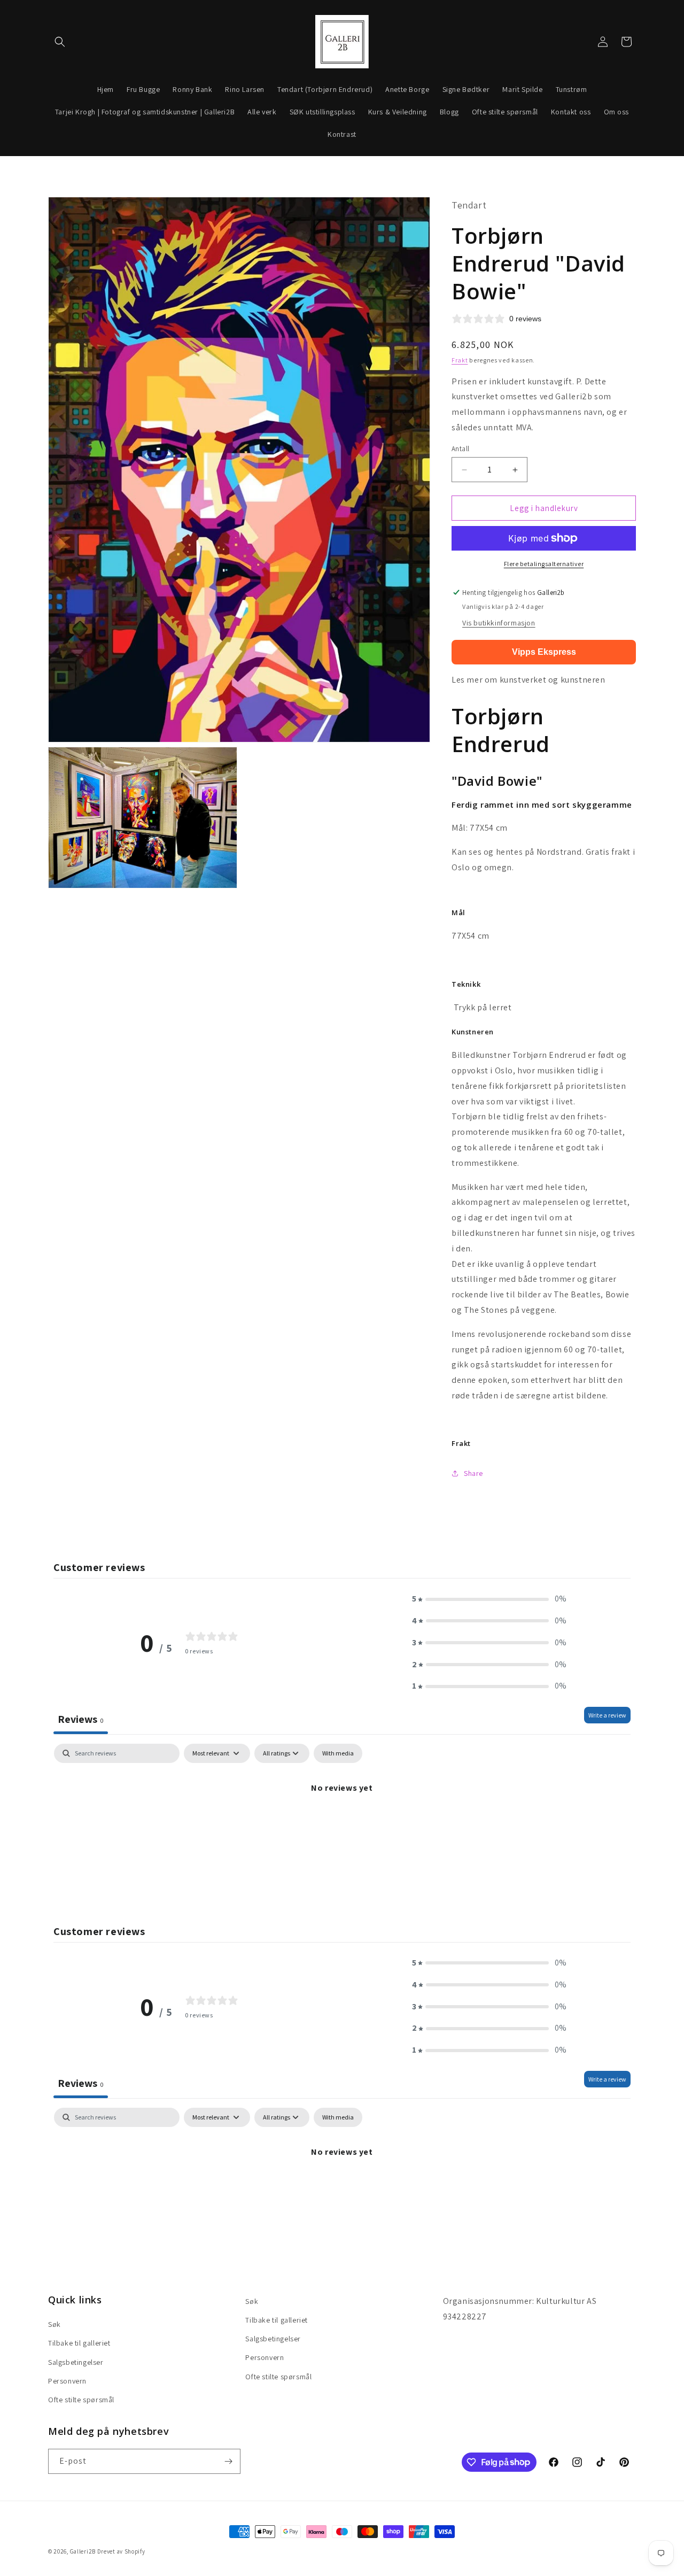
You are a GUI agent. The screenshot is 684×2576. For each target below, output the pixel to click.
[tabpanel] (342, 1824)
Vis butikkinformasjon (499, 623)
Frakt (460, 360)
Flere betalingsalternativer (544, 564)
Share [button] (473, 1473)
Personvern (67, 2381)
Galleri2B (83, 2551)
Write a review (607, 1715)
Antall (460, 449)
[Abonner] (228, 2461)
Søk (55, 2324)
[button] (60, 42)
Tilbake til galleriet (79, 2343)
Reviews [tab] (81, 1719)
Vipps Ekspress (544, 652)
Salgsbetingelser (76, 2362)
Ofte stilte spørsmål (81, 2400)
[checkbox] (338, 1753)
